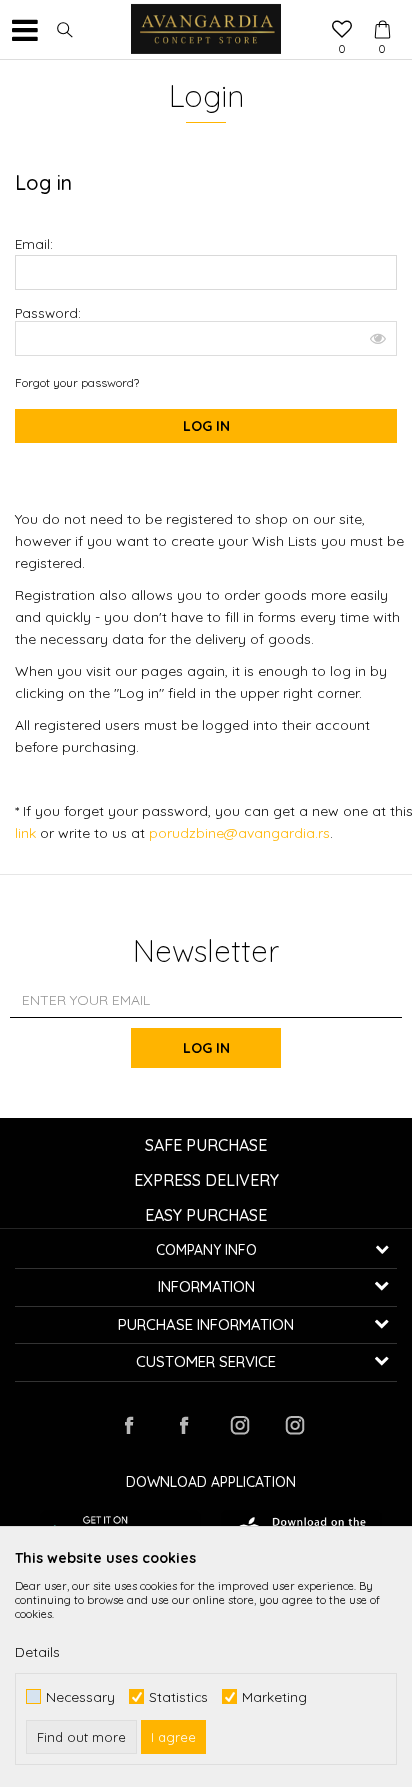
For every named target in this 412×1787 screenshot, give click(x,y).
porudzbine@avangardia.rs (239, 833)
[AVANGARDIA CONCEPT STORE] (206, 30)
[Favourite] (342, 31)
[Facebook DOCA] (184, 1425)
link (27, 833)
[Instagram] (239, 1425)
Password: (48, 313)
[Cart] (382, 11)
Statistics (178, 1696)
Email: (34, 243)
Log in (206, 1048)
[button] (65, 30)
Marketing (274, 1696)
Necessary (80, 1696)
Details (37, 1652)
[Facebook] (129, 1425)
